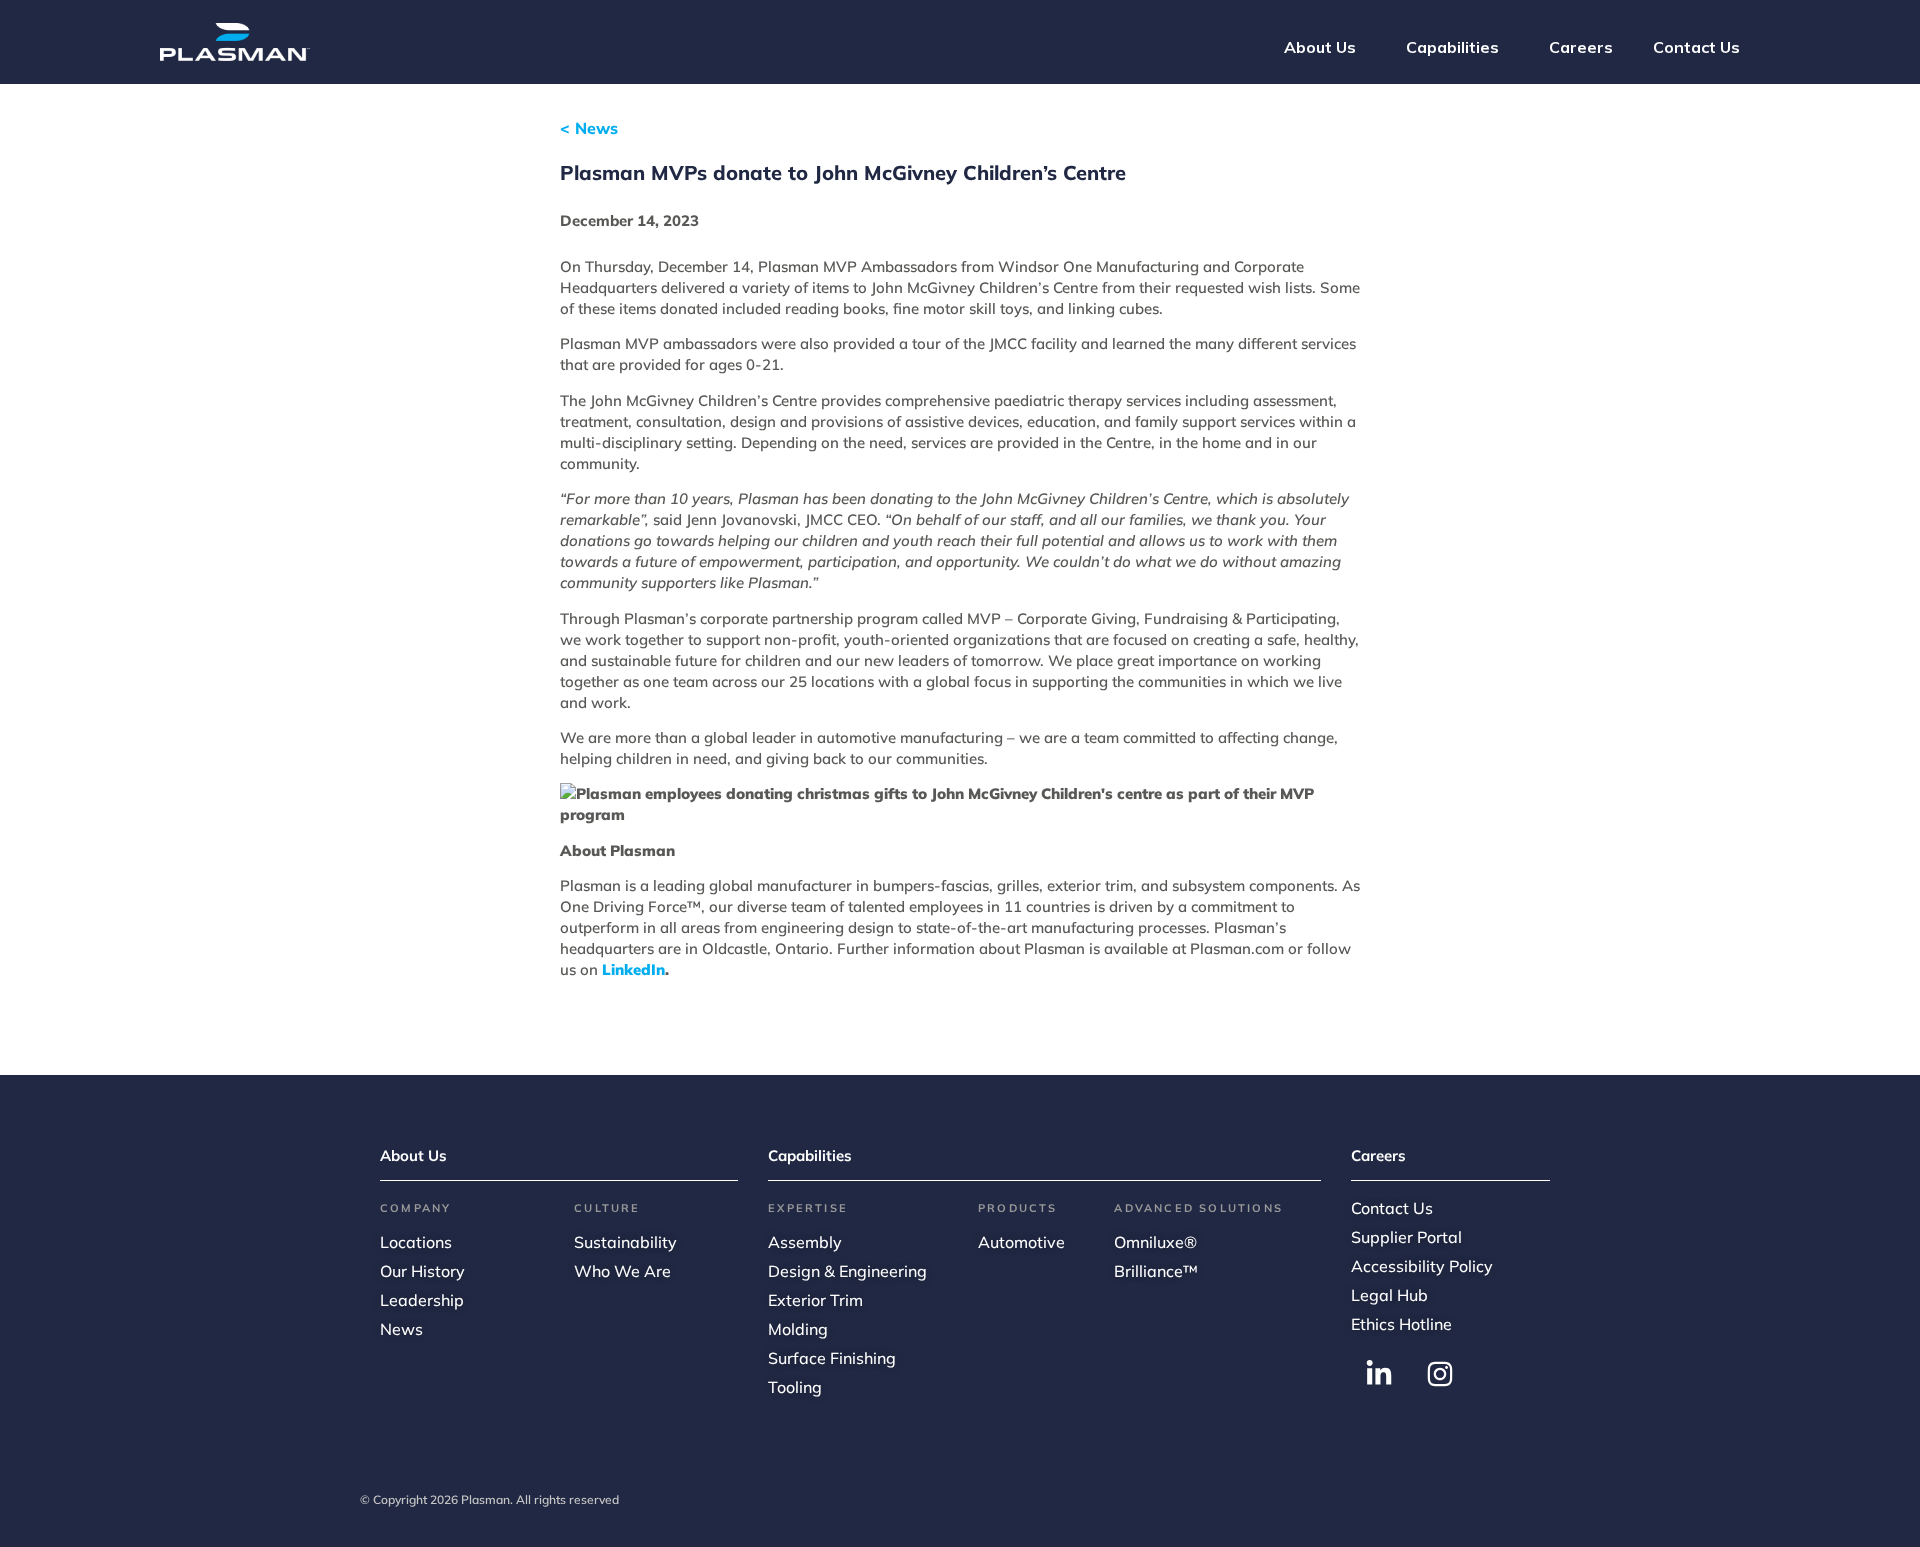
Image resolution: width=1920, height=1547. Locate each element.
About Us (413, 1155)
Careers (1378, 1155)
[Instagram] (1440, 1374)
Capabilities (810, 1155)
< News (589, 128)
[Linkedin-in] (1379, 1374)
